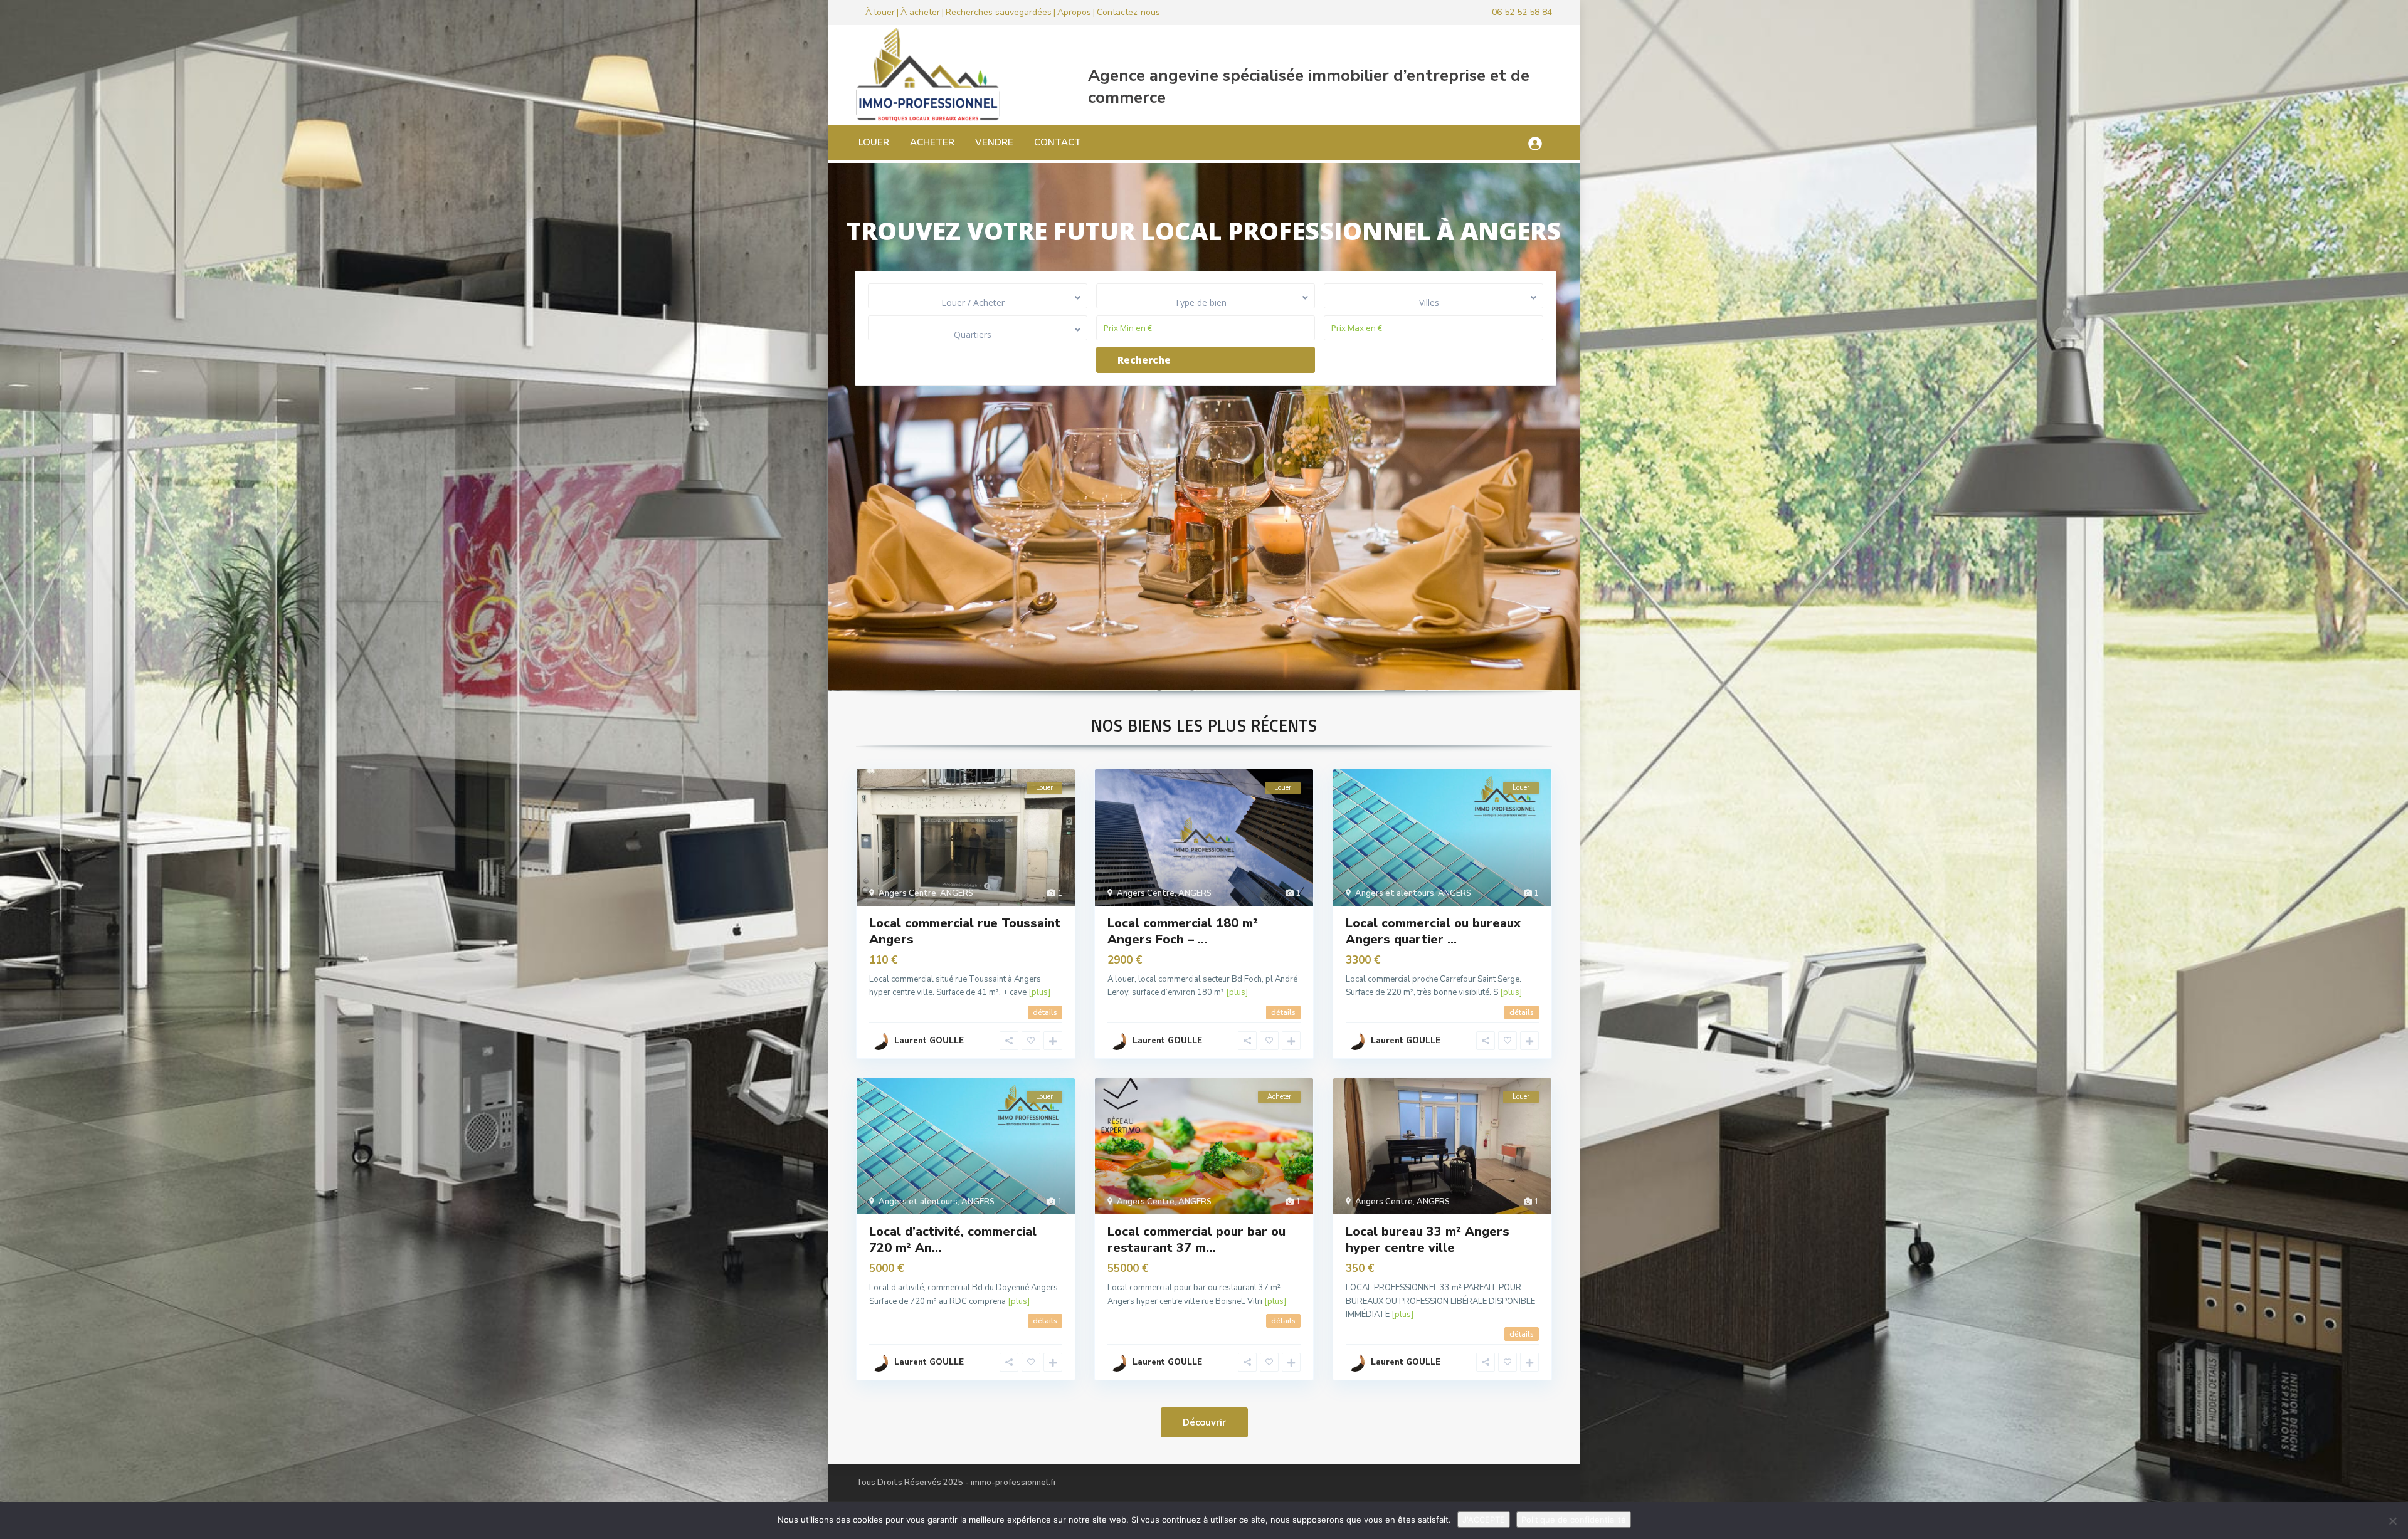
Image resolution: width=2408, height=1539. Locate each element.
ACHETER (932, 142)
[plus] (1039, 992)
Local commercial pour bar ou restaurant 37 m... (1196, 1240)
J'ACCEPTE (1484, 1520)
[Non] (2392, 1521)
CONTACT (1058, 142)
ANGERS (957, 893)
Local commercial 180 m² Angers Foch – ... (1183, 931)
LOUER (874, 142)
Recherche (1144, 360)
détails (1045, 1012)
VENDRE (994, 142)
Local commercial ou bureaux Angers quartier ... (1433, 931)
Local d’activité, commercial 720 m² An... (953, 1240)
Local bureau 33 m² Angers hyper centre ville (1428, 1240)
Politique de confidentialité (1574, 1520)
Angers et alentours (1395, 893)
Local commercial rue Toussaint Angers (965, 931)
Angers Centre (907, 893)
